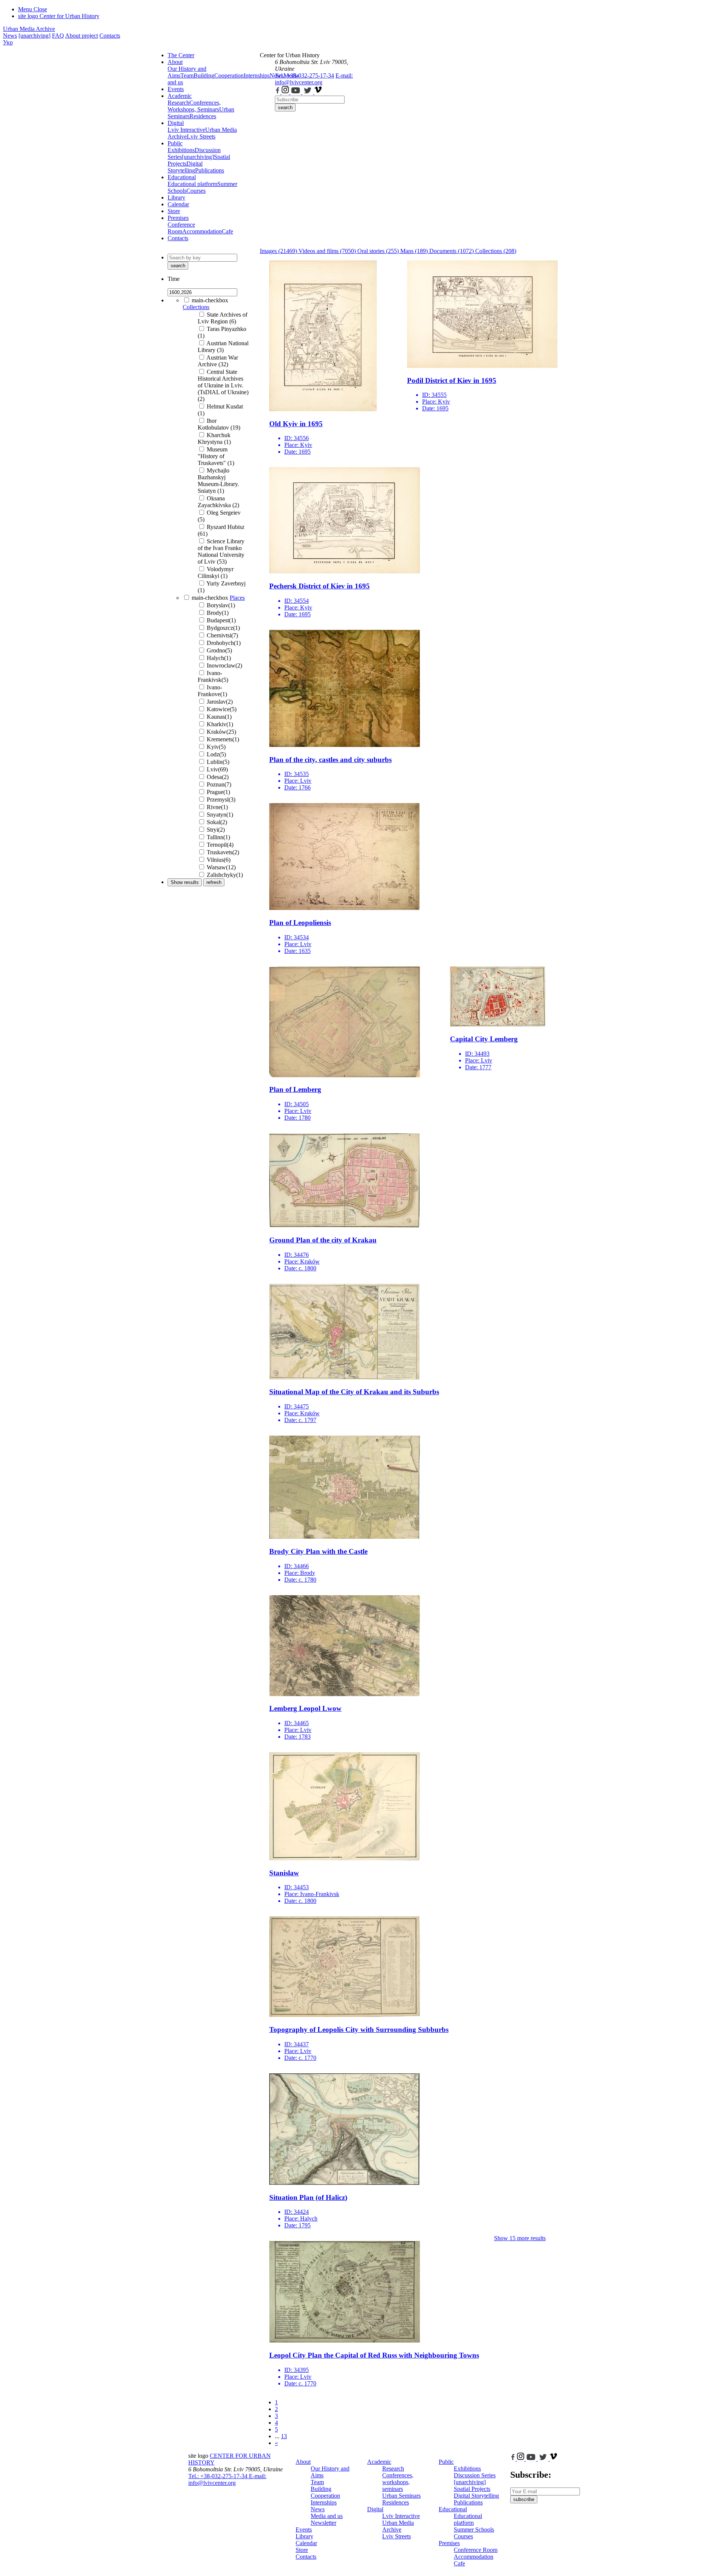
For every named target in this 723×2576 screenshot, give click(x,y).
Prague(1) (218, 792)
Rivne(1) (217, 807)
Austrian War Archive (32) (218, 361)
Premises (178, 218)
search (285, 107)
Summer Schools (474, 2530)
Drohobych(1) (224, 643)
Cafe (227, 231)
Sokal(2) (217, 822)
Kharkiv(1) (220, 724)
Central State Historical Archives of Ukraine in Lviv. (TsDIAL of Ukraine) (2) (223, 385)
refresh (214, 882)
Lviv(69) (217, 769)
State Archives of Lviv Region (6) (223, 318)
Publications (210, 170)
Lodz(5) (216, 754)
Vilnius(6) (219, 860)
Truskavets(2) (223, 852)
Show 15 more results (520, 2238)
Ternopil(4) (220, 845)
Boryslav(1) (221, 605)
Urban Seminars (401, 2496)
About (175, 62)
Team (187, 75)
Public (175, 143)
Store (174, 211)
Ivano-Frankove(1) (212, 691)
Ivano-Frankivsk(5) (213, 676)
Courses (196, 191)
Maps (414, 251)
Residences (203, 116)
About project (82, 36)
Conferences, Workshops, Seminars (194, 106)
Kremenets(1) (223, 739)
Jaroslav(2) (220, 702)
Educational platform (192, 184)
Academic (180, 96)
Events (176, 89)
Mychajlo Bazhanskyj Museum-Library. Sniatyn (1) (218, 481)
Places (237, 598)
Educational (182, 177)
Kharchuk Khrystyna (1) (214, 438)
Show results (185, 882)
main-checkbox (210, 300)
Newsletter (323, 2523)
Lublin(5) (218, 762)
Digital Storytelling (185, 167)
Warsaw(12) (221, 867)
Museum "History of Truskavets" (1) (216, 456)
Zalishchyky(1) (225, 875)
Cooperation (229, 75)
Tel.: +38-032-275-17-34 (304, 75)
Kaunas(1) (219, 717)
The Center (181, 55)
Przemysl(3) (221, 799)
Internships (324, 2502)
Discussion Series (475, 2475)
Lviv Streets (201, 136)
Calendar (178, 204)
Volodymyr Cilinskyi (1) (216, 572)
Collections (196, 307)
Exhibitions (181, 150)
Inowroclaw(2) (224, 665)
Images (278, 251)
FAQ (58, 36)
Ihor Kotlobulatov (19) (219, 424)
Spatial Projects (472, 2489)
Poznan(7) (219, 784)
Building (204, 75)
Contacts (110, 36)
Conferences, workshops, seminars (398, 2482)
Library (176, 197)
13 (284, 2436)
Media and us (327, 2516)
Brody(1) (218, 613)
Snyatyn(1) (220, 815)
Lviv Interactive (186, 130)
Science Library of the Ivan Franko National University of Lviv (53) (221, 551)
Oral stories (378, 251)
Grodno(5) (219, 650)
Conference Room (181, 228)
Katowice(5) (222, 709)
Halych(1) (219, 658)
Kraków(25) (221, 732)
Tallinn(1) (218, 837)
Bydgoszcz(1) (223, 628)
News (10, 36)
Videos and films (327, 251)
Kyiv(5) (216, 747)
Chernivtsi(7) (222, 635)
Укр (8, 42)
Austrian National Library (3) (223, 347)
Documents (451, 251)
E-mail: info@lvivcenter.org (314, 79)
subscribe (524, 2499)
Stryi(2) (216, 830)
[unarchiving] (34, 36)
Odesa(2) (218, 777)
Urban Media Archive (29, 29)
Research (178, 103)
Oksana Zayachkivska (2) (218, 502)
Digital (176, 123)
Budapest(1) (221, 620)
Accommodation (202, 231)
